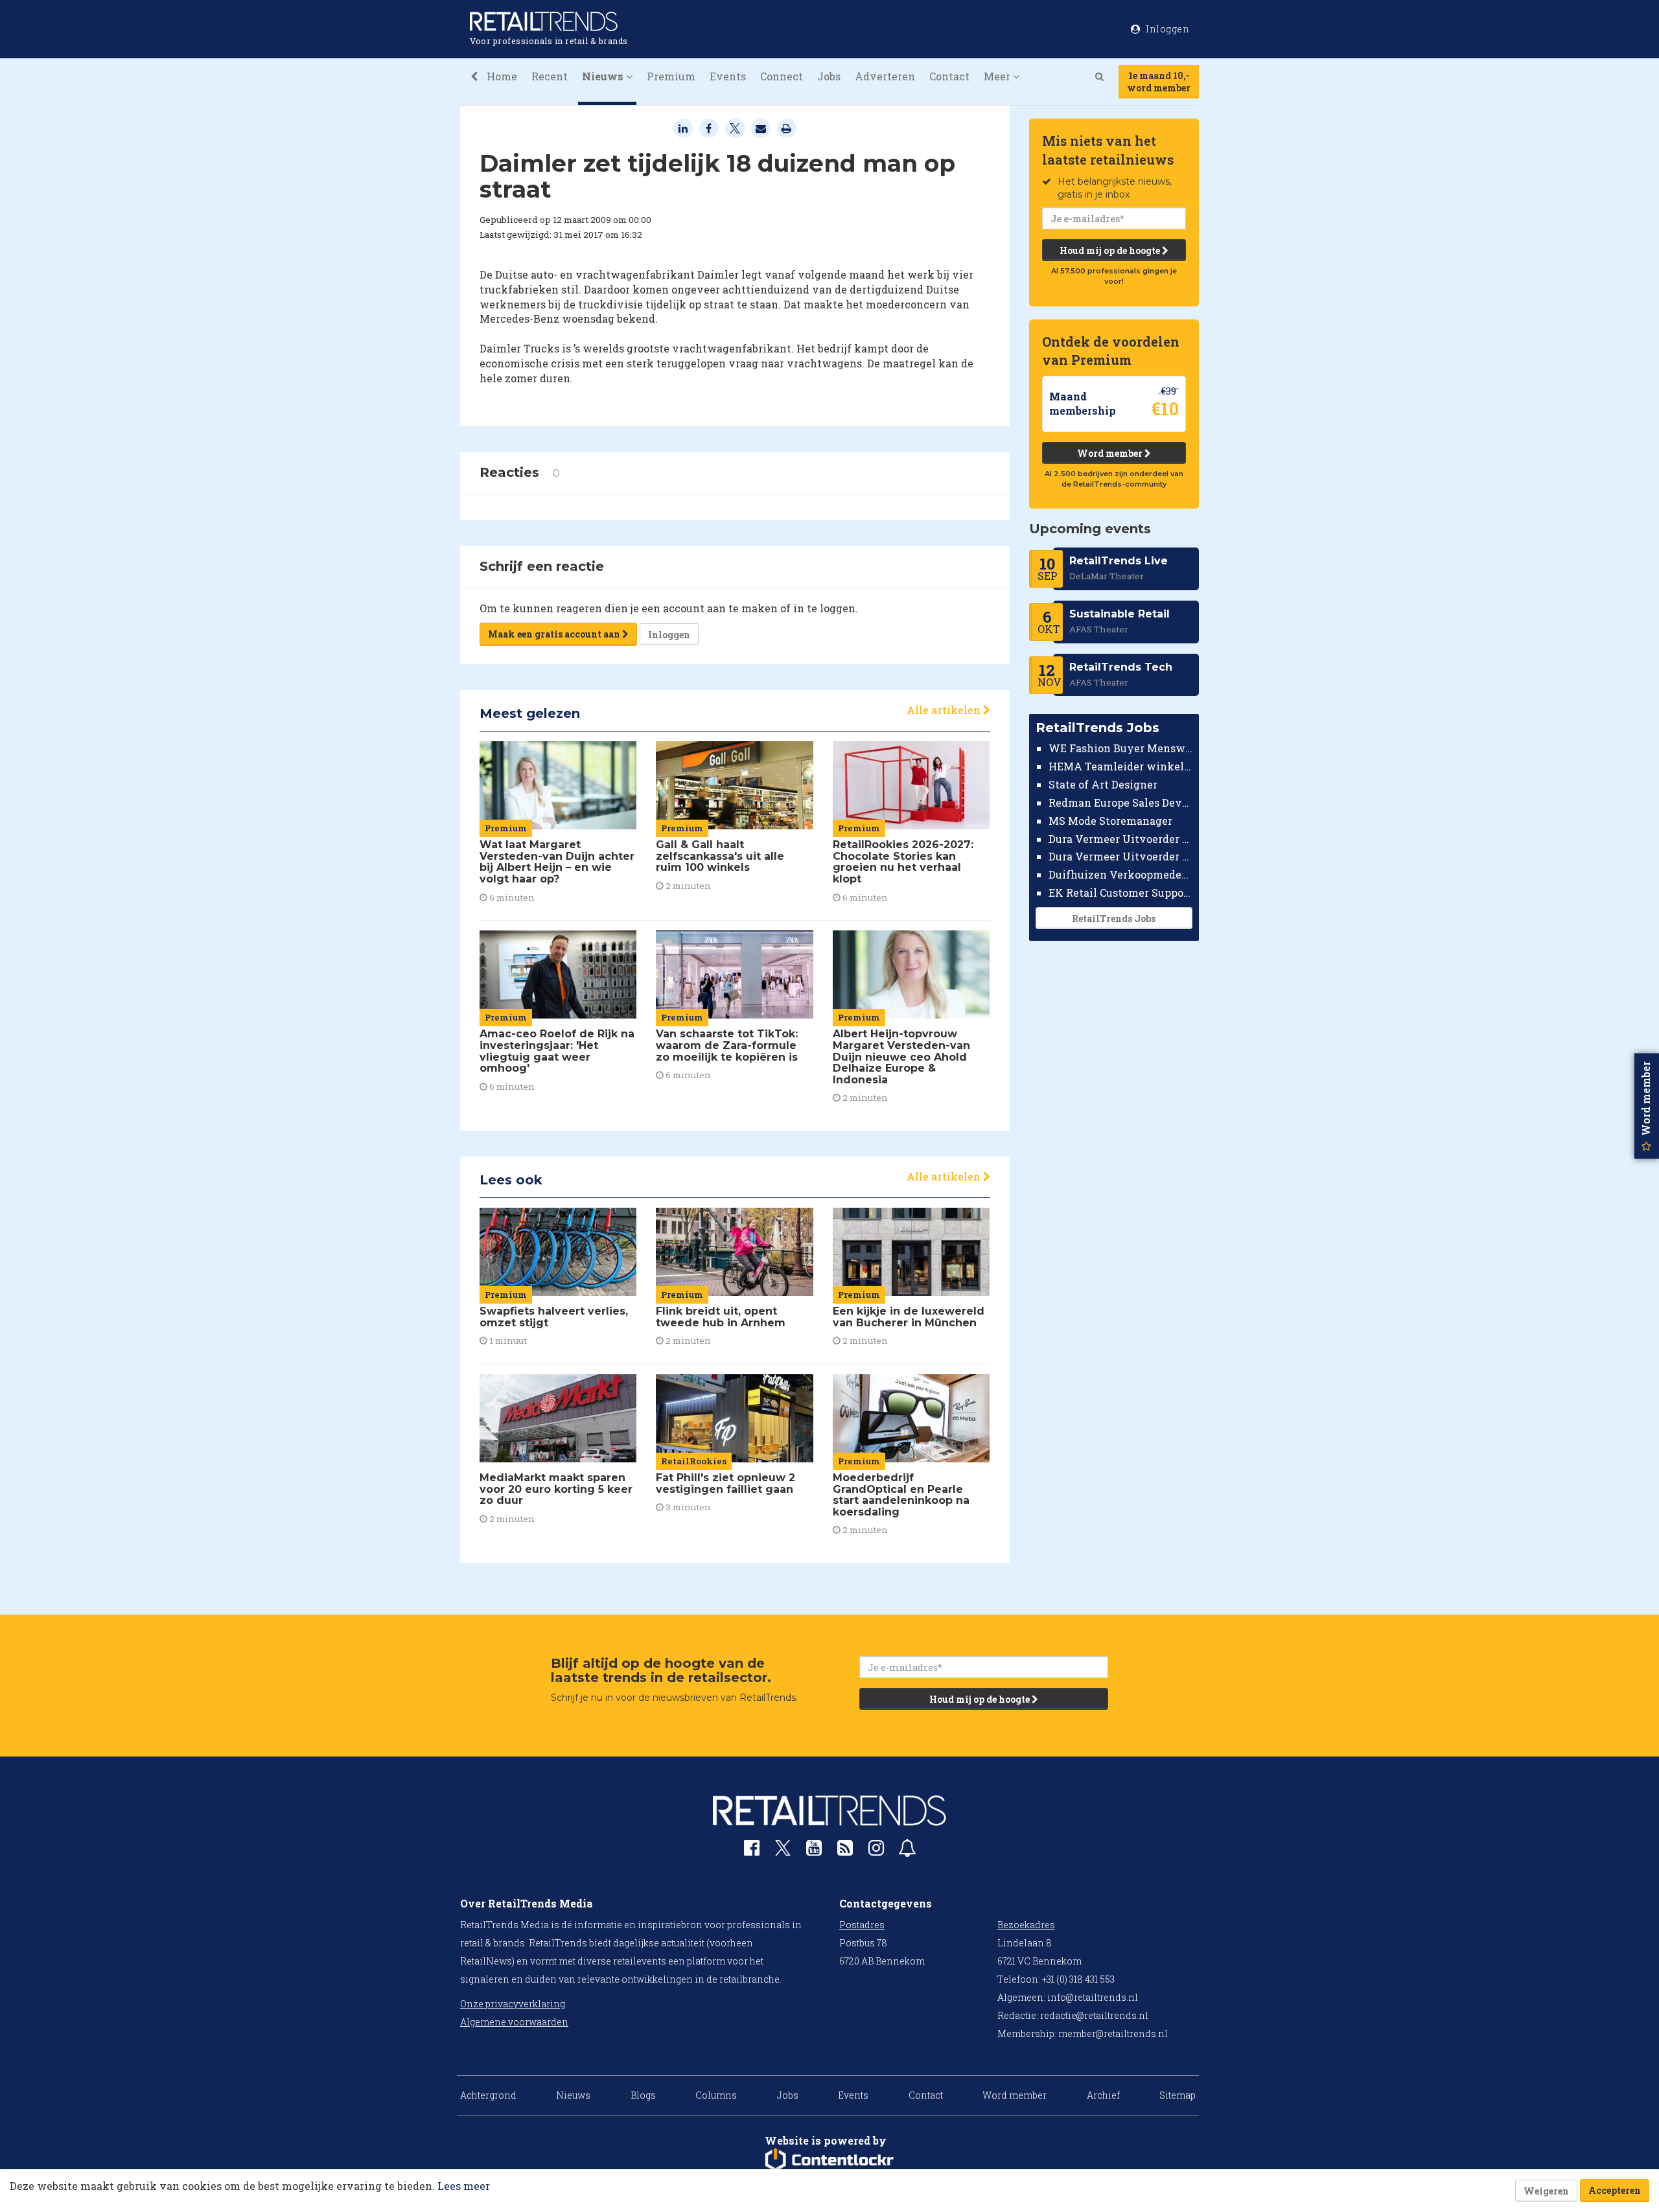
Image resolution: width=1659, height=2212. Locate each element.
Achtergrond (488, 2095)
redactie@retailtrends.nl (1094, 2015)
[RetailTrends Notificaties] (907, 1851)
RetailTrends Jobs (1114, 918)
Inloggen (669, 635)
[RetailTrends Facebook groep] (752, 1851)
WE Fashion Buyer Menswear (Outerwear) (1121, 748)
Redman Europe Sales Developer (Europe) (1121, 802)
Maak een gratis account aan (555, 634)
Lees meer (464, 2186)
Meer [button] (998, 76)
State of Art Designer (1103, 784)
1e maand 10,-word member (1159, 82)
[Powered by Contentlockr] (829, 2160)
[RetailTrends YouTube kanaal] (814, 1851)
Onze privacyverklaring (513, 2004)
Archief (1103, 2095)
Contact (949, 76)
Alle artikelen (945, 710)
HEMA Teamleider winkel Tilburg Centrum (1121, 766)
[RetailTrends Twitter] (783, 1852)
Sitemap (1178, 2095)
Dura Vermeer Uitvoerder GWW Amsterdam (1121, 838)
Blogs (643, 2095)
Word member (1111, 453)
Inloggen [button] (1167, 29)
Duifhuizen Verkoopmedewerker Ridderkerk (1121, 874)
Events (728, 76)
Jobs (829, 76)
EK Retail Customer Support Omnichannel (1121, 893)
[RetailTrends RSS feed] (845, 1851)
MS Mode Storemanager (1110, 821)
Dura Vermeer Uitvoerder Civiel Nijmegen (1121, 856)
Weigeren (1546, 2191)
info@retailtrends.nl (1093, 1997)
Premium (671, 76)
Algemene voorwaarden (514, 2022)
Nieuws (573, 2095)
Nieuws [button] (604, 76)
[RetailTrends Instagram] (876, 1851)
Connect (782, 76)
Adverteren (885, 76)
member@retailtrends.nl (1113, 2033)
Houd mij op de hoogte (1111, 250)
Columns (716, 2095)
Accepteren (1615, 2190)
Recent (550, 76)
